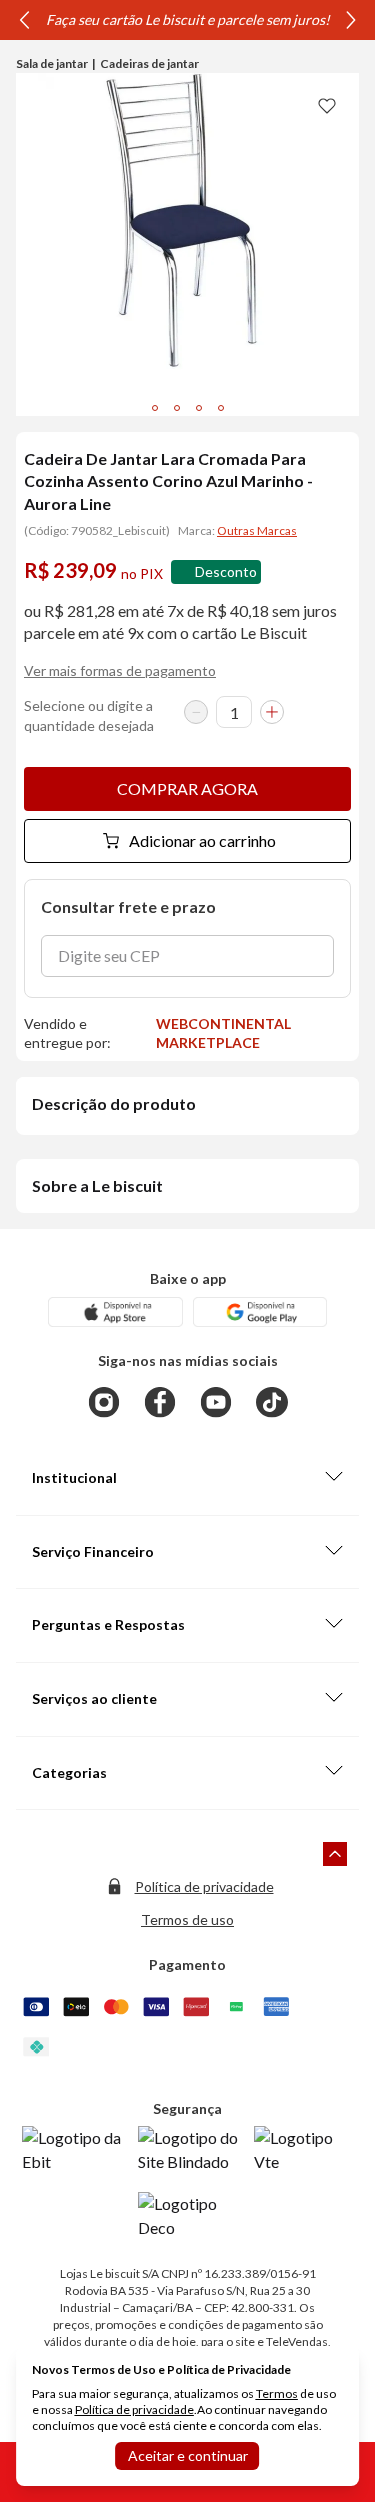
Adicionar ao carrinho (202, 840)
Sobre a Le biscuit (97, 1185)
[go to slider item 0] (155, 408)
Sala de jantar (52, 63)
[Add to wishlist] (327, 105)
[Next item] (351, 20)
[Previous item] (24, 20)
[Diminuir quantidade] (196, 712)
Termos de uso (187, 1919)
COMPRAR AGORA (187, 788)
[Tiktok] (272, 1402)
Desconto (226, 571)
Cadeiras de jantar (149, 63)
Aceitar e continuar (188, 2455)
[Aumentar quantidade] (272, 712)
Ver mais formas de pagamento (120, 670)
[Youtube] (216, 1402)
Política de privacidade (204, 1886)
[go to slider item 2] (199, 408)
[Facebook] (160, 1402)
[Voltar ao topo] (335, 1854)
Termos (277, 2393)
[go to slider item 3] (221, 408)
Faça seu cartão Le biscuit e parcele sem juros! (188, 19)
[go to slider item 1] (177, 408)
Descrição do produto (114, 1103)
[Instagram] (104, 1402)
